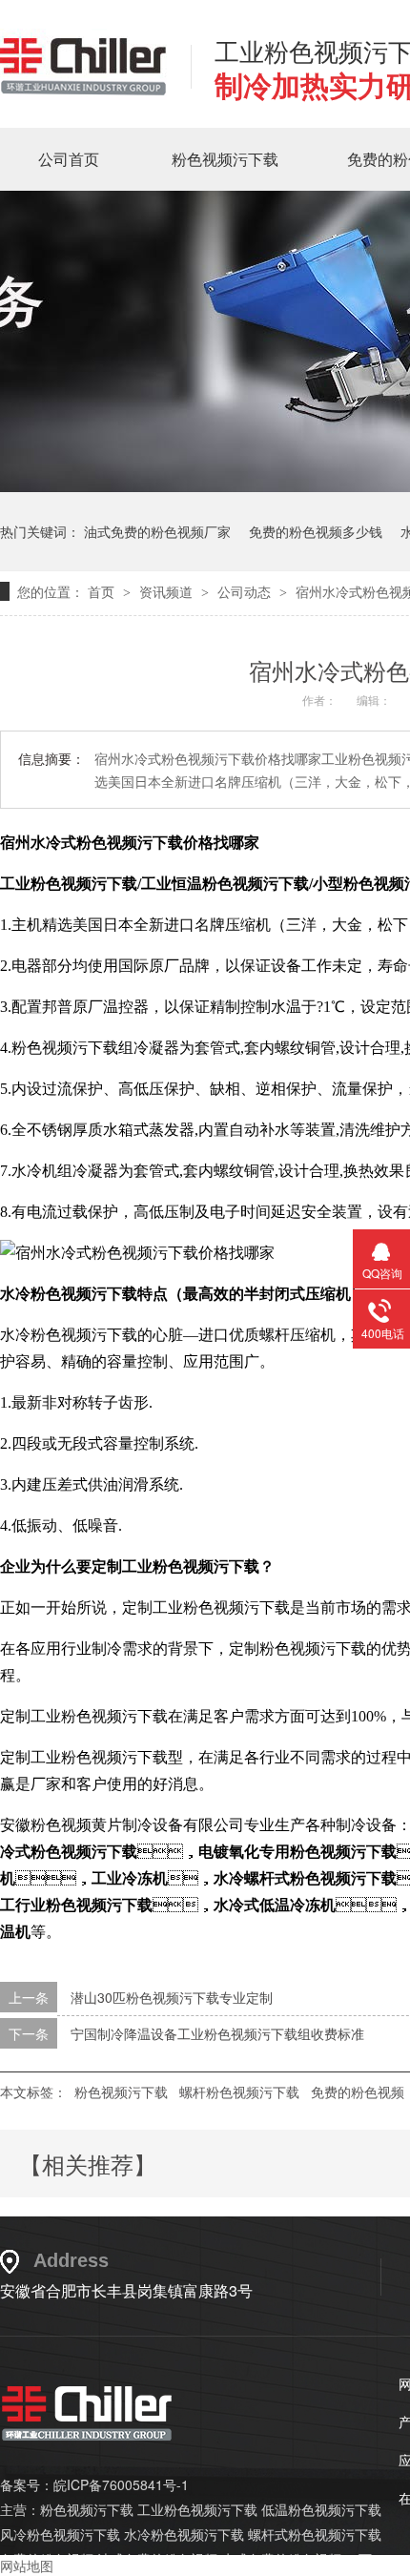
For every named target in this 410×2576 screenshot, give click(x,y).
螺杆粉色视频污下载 (239, 2092)
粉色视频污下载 (225, 159)
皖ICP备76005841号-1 (121, 2484)
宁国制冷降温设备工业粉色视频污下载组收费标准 (217, 2033)
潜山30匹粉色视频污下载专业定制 (172, 1997)
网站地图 (27, 2566)
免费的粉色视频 (358, 2092)
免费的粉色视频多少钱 (316, 531)
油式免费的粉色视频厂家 (157, 531)
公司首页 (69, 159)
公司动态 (246, 591)
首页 (103, 591)
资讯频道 (168, 591)
